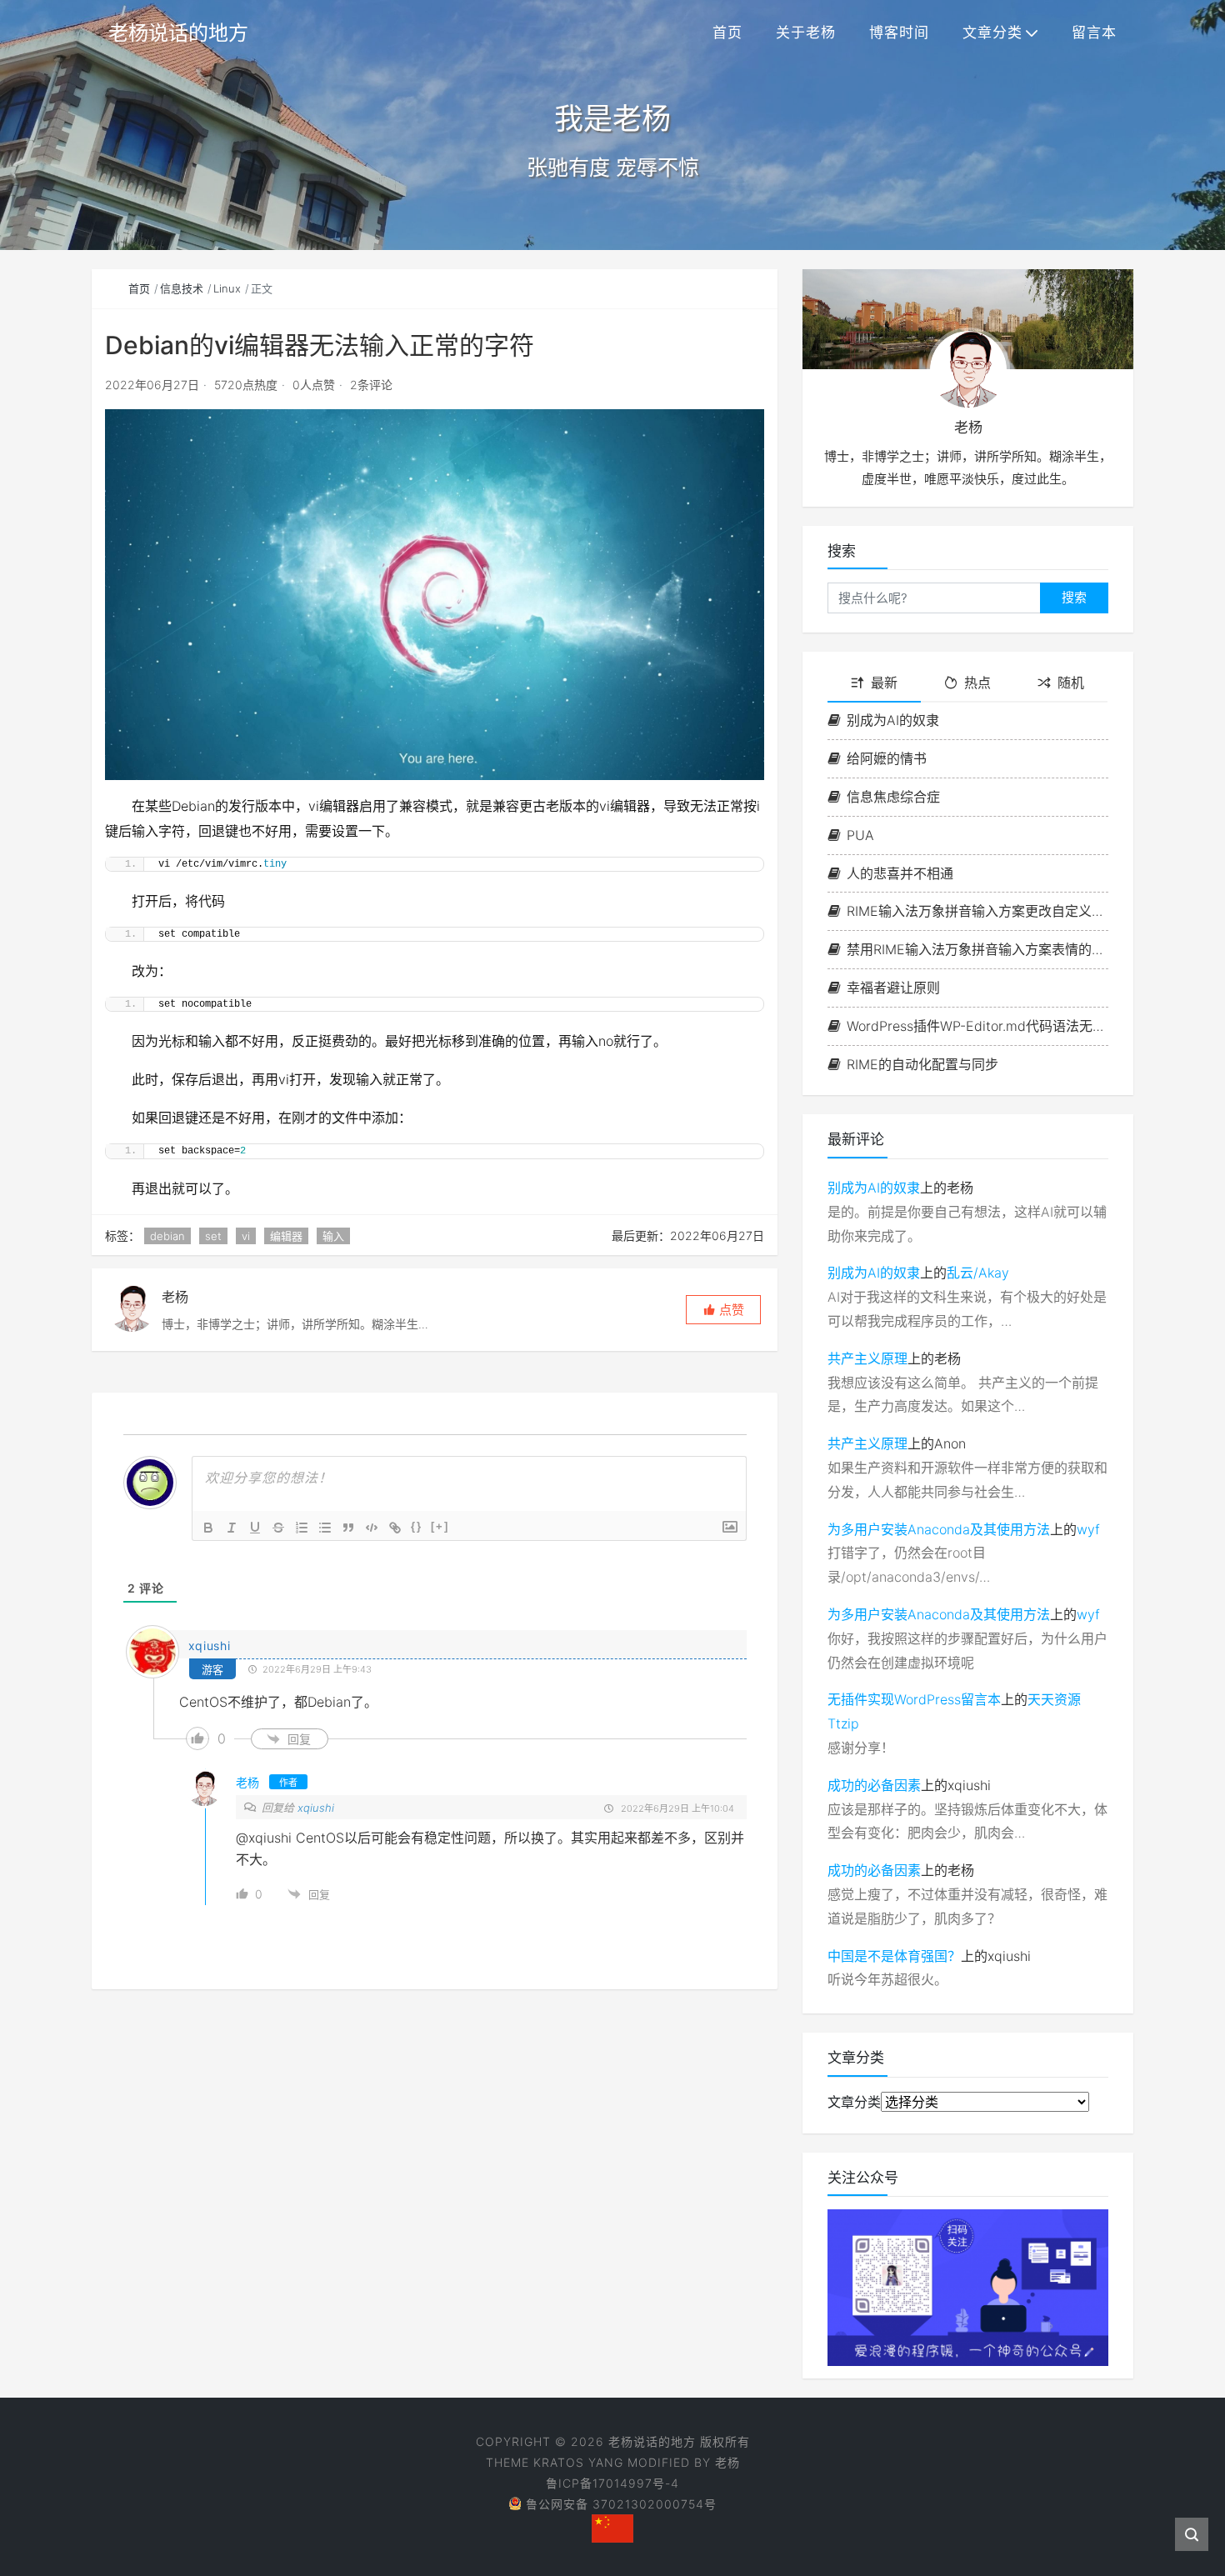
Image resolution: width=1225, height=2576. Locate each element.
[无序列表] (325, 1528)
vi (246, 1236)
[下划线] (255, 1528)
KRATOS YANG (578, 2462)
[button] (723, 1310)
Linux (227, 288)
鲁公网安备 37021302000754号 (621, 2504)
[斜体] (232, 1528)
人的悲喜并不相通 (900, 873)
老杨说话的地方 (178, 33)
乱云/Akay (978, 1273)
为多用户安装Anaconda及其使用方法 (939, 1529)
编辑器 (286, 1236)
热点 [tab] (977, 683)
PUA (860, 835)
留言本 (1094, 33)
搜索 (1074, 597)
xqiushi (316, 1808)
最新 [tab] (884, 683)
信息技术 (182, 288)
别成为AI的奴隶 (893, 720)
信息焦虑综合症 (893, 797)
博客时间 (899, 33)
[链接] (395, 1528)
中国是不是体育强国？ (894, 1956)
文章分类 (992, 33)
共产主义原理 (867, 1358)
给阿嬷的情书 (887, 758)
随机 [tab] (1071, 683)
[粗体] (208, 1528)
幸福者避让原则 (893, 988)
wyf (1088, 1529)
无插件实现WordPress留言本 (914, 1699)
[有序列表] (302, 1528)
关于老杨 (806, 33)
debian (167, 1236)
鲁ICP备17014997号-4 (612, 2483)
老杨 (727, 2462)
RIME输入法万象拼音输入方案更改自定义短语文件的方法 (977, 911)
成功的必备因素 (874, 1785)
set (213, 1236)
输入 (333, 1236)
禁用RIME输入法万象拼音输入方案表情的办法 (977, 949)
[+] (440, 1526)
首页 (727, 33)
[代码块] (372, 1528)
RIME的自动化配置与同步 (922, 1064)
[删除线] (278, 1528)
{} (417, 1526)
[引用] (348, 1528)
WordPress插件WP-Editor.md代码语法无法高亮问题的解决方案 (977, 1026)
